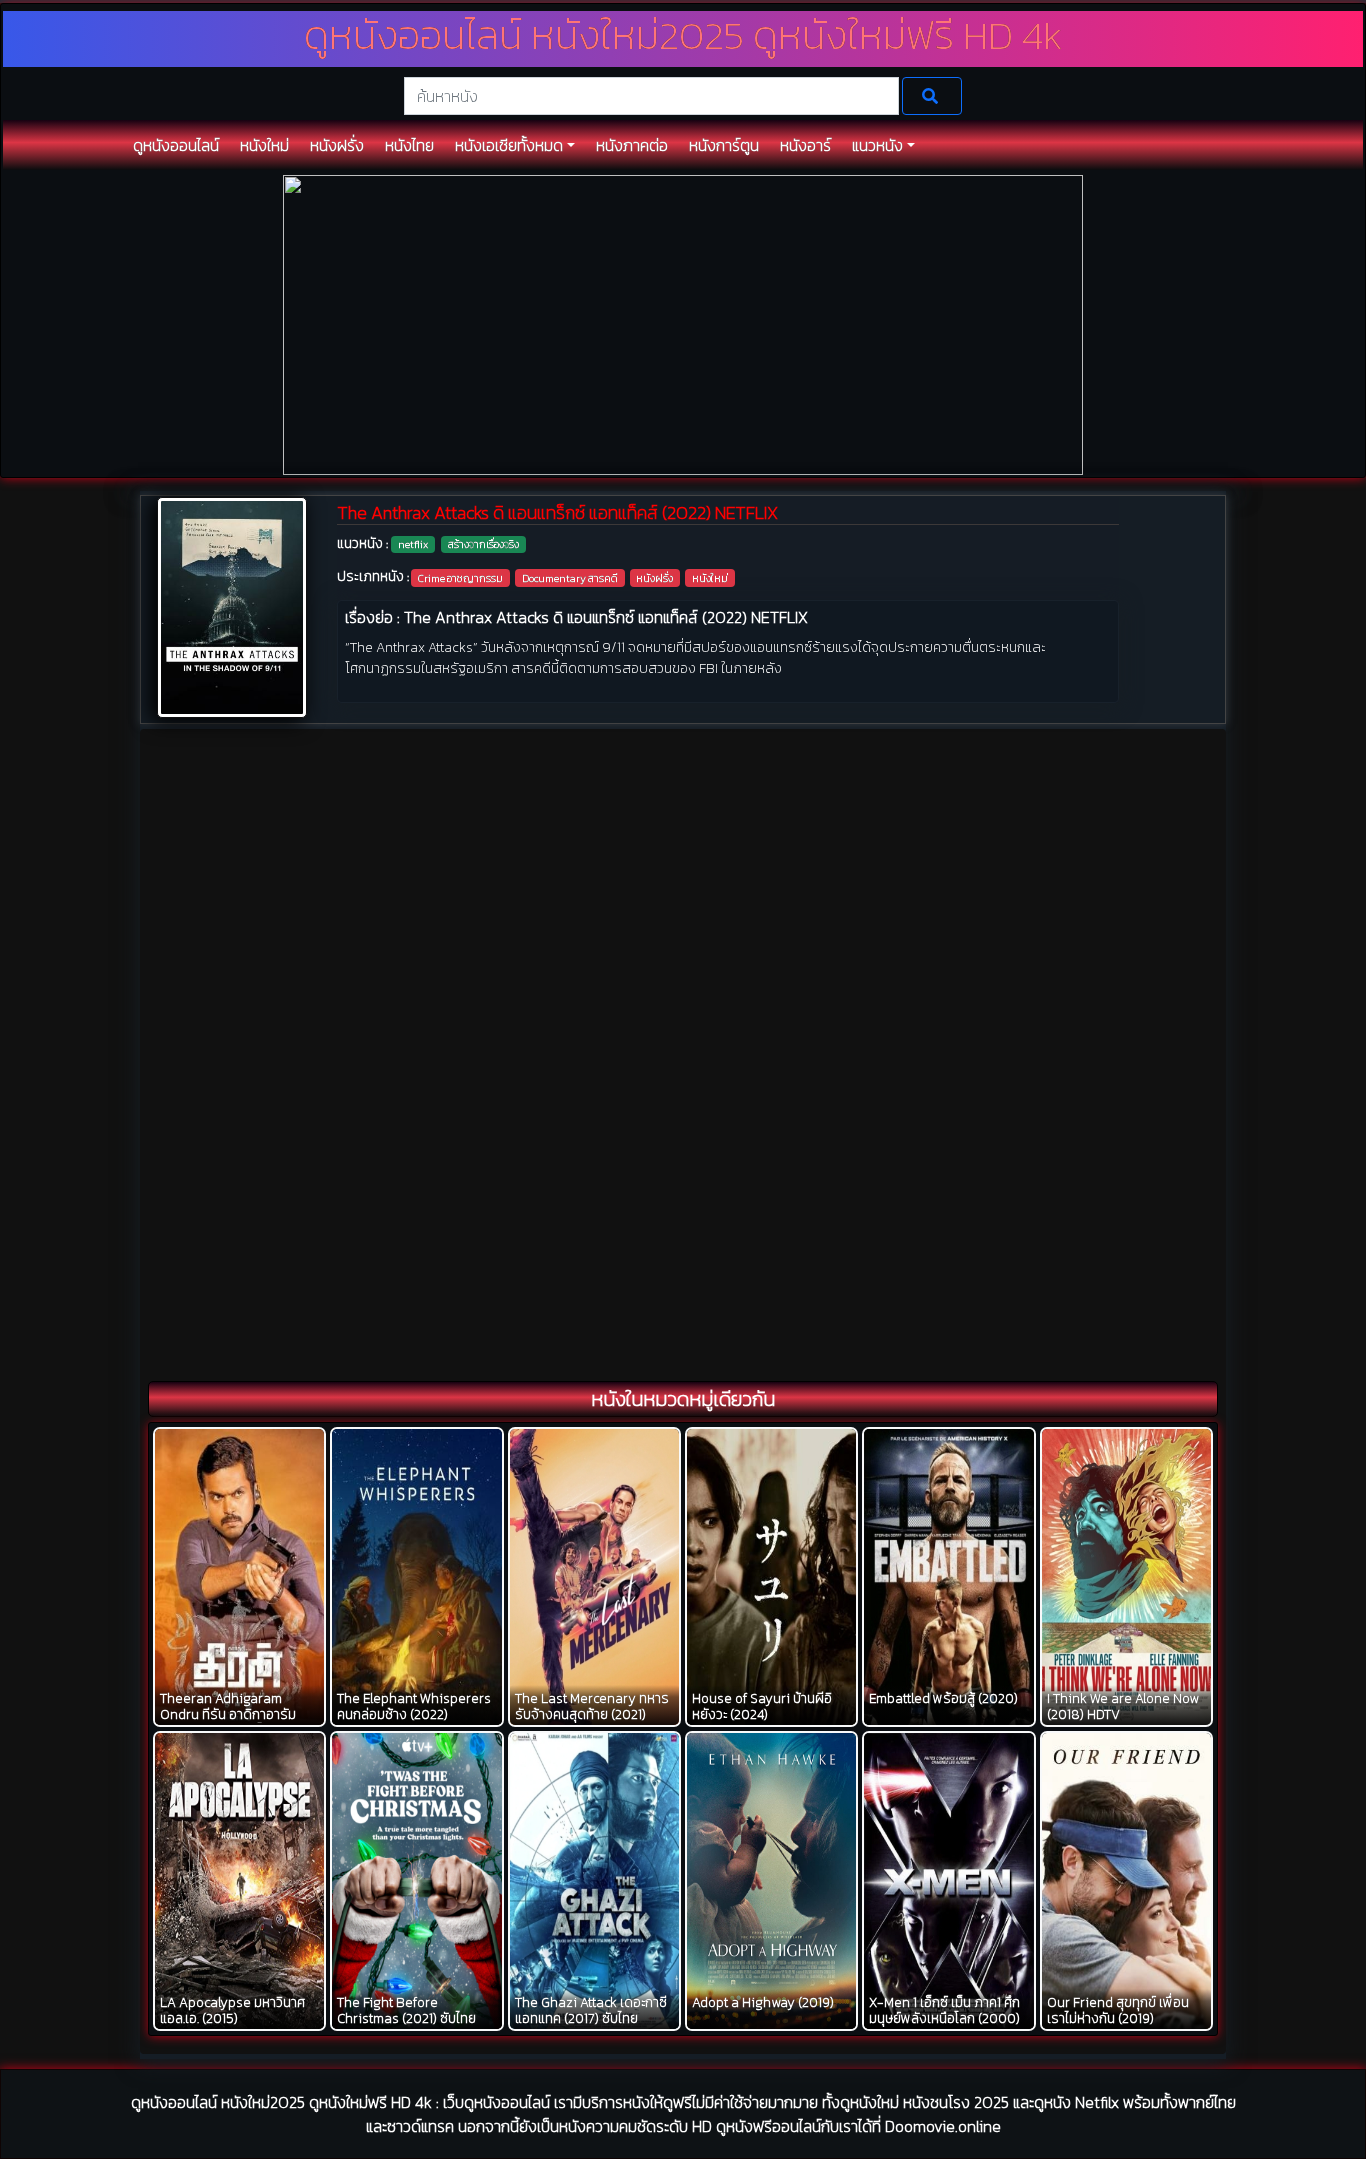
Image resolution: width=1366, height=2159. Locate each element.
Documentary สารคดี (570, 578)
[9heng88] (683, 323)
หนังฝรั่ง (654, 578)
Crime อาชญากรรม (460, 578)
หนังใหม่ (710, 578)
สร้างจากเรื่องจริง (483, 544)
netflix (413, 544)
